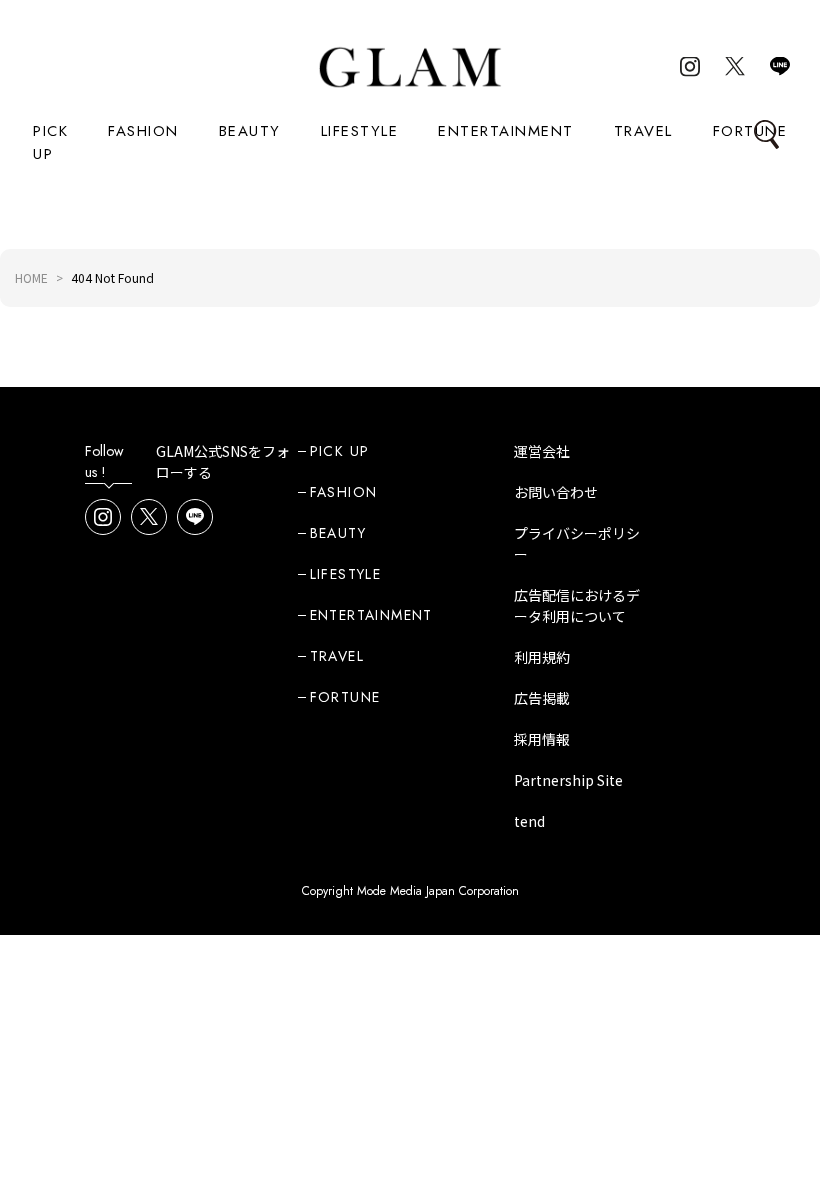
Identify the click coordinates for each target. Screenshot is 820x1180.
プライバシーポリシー (577, 543)
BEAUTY (250, 131)
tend (529, 821)
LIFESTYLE (360, 131)
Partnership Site (568, 780)
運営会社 (542, 451)
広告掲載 (542, 698)
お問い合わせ (556, 492)
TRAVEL (643, 131)
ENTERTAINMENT (506, 131)
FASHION (143, 131)
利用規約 (542, 657)
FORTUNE (750, 131)
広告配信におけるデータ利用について (577, 605)
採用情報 (542, 739)
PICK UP (50, 142)
